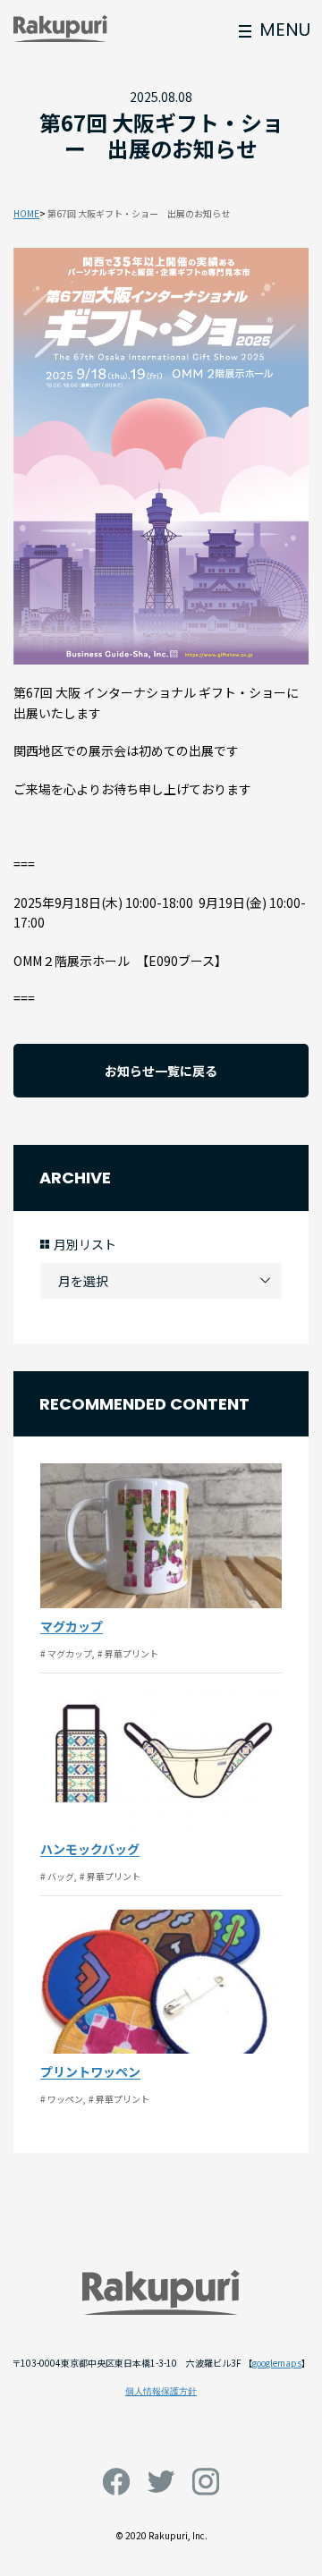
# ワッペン (62, 2099)
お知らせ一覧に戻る (161, 1071)
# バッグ (57, 1876)
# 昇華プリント (128, 1653)
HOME (26, 213)
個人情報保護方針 (161, 2391)
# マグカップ (66, 1653)
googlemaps (277, 2363)
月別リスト (85, 1244)
